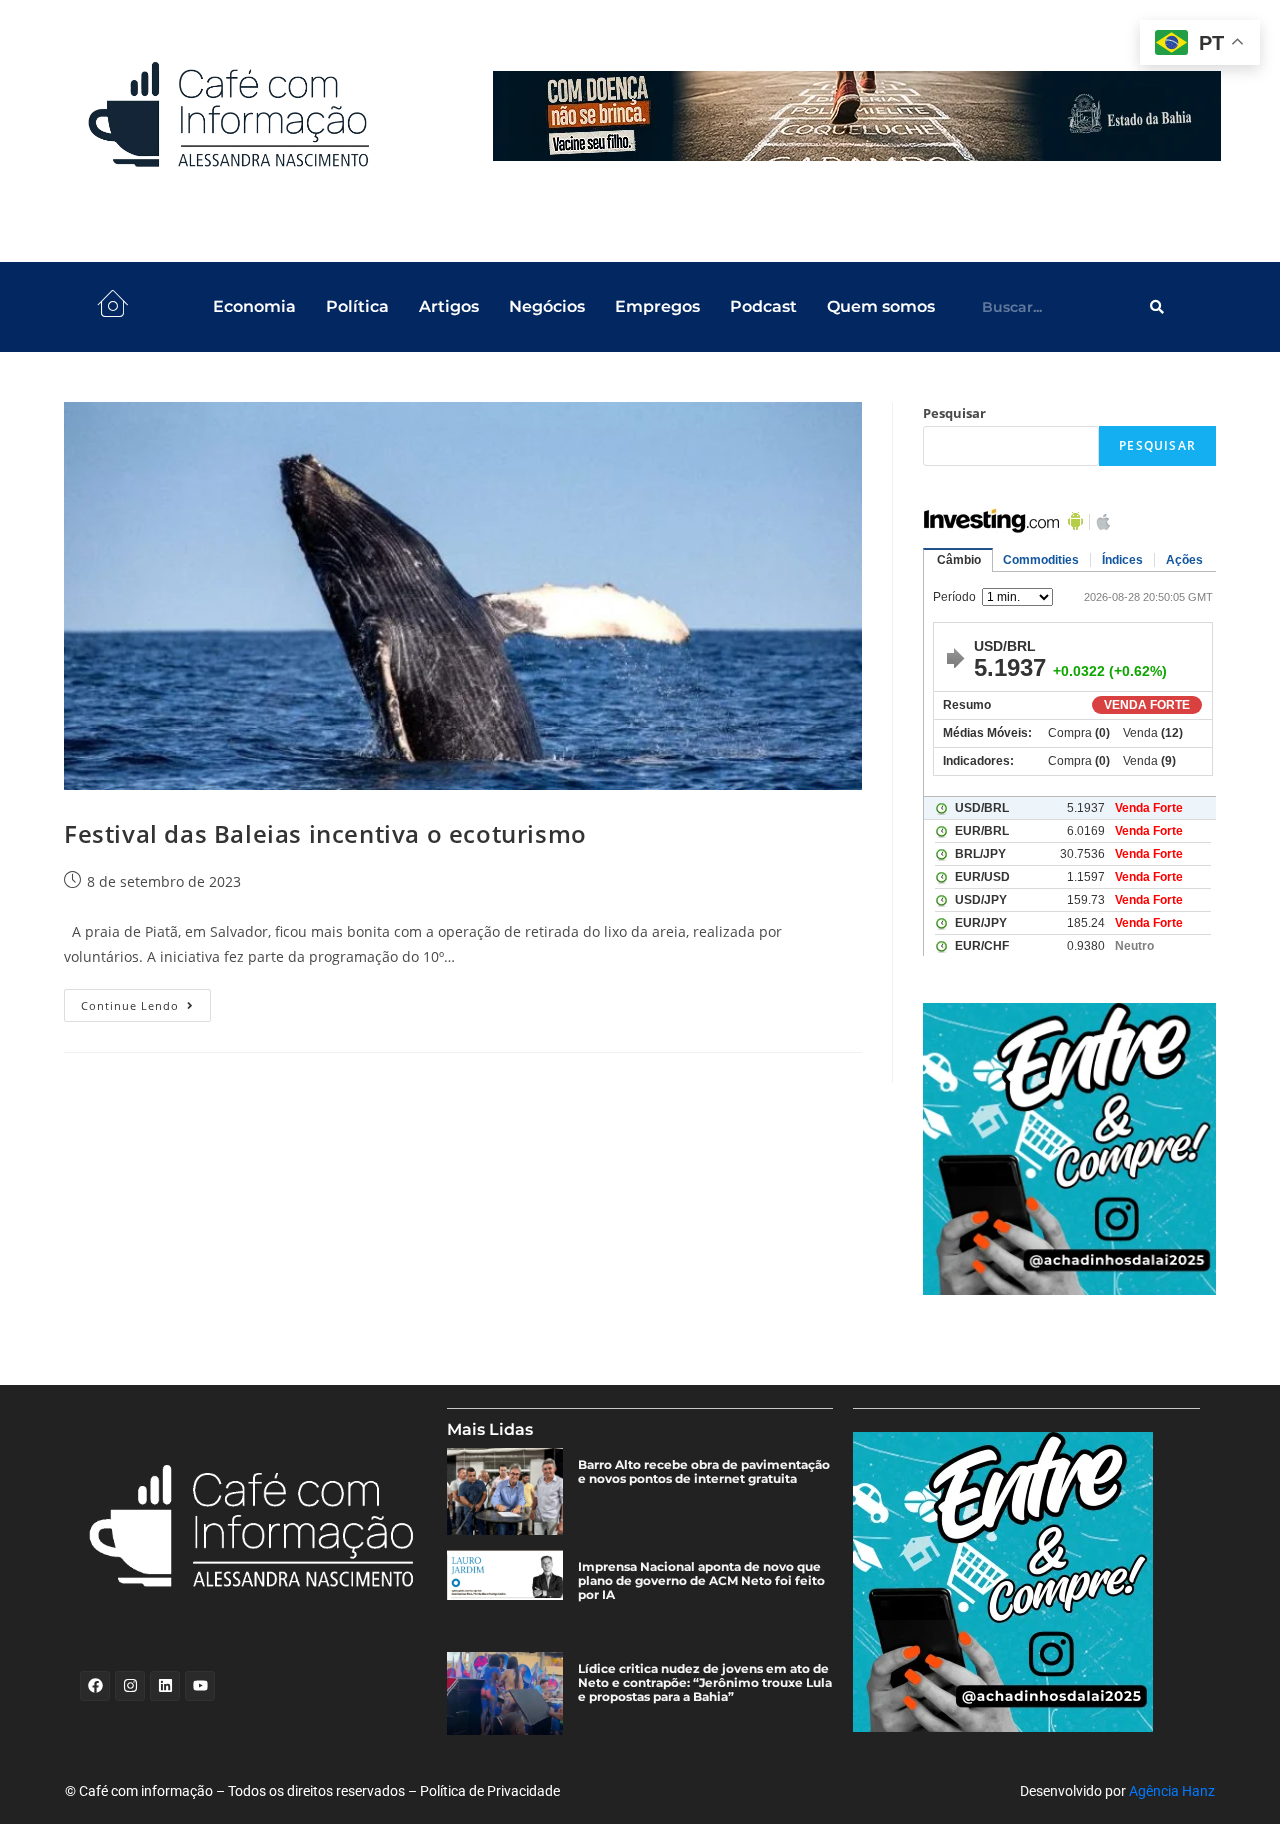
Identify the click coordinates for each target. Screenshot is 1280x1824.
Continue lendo (146, 1001)
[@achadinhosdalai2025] (1069, 1149)
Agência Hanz (1172, 1791)
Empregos (657, 306)
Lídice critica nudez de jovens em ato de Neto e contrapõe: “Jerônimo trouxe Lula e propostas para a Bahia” (705, 1683)
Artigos (449, 306)
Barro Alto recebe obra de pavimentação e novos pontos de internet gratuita (704, 1472)
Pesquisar (954, 413)
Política (357, 306)
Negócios (547, 306)
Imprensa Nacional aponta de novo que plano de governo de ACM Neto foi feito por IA (701, 1581)
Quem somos (881, 306)
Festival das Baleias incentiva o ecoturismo (325, 833)
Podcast (763, 306)
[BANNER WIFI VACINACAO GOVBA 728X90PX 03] (857, 116)
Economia (254, 306)
